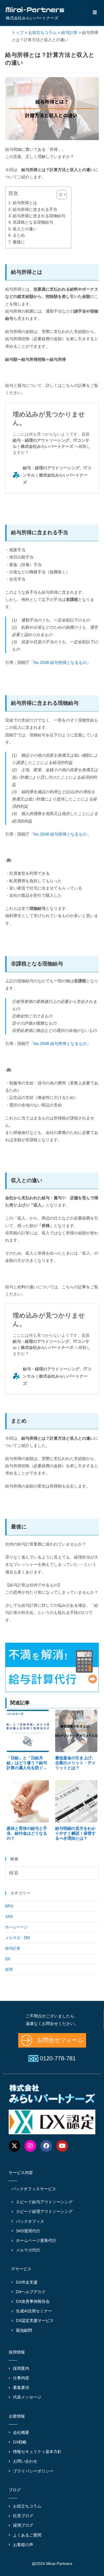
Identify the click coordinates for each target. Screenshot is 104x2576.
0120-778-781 (58, 2058)
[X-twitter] (14, 2146)
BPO (9, 1906)
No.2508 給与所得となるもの (60, 662)
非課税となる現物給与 (33, 222)
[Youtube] (62, 2146)
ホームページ (16, 1927)
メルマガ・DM (17, 1938)
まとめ (19, 235)
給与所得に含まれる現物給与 (39, 216)
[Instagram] (30, 2146)
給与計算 (13, 1948)
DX (8, 1959)
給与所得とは (25, 203)
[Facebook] (46, 2146)
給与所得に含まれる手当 (35, 209)
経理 (9, 1969)
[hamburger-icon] (95, 13)
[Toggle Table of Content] (59, 195)
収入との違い (25, 229)
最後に (19, 242)
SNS (9, 1917)
